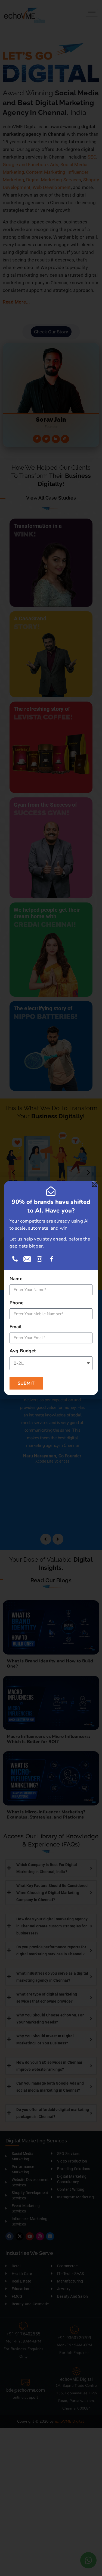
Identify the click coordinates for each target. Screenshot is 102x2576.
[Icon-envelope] (27, 1259)
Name (16, 1279)
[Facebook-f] (52, 1259)
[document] (51, 1288)
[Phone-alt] (15, 1259)
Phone (16, 1303)
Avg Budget (23, 1351)
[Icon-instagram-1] (39, 1259)
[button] (95, 1184)
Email (16, 1327)
